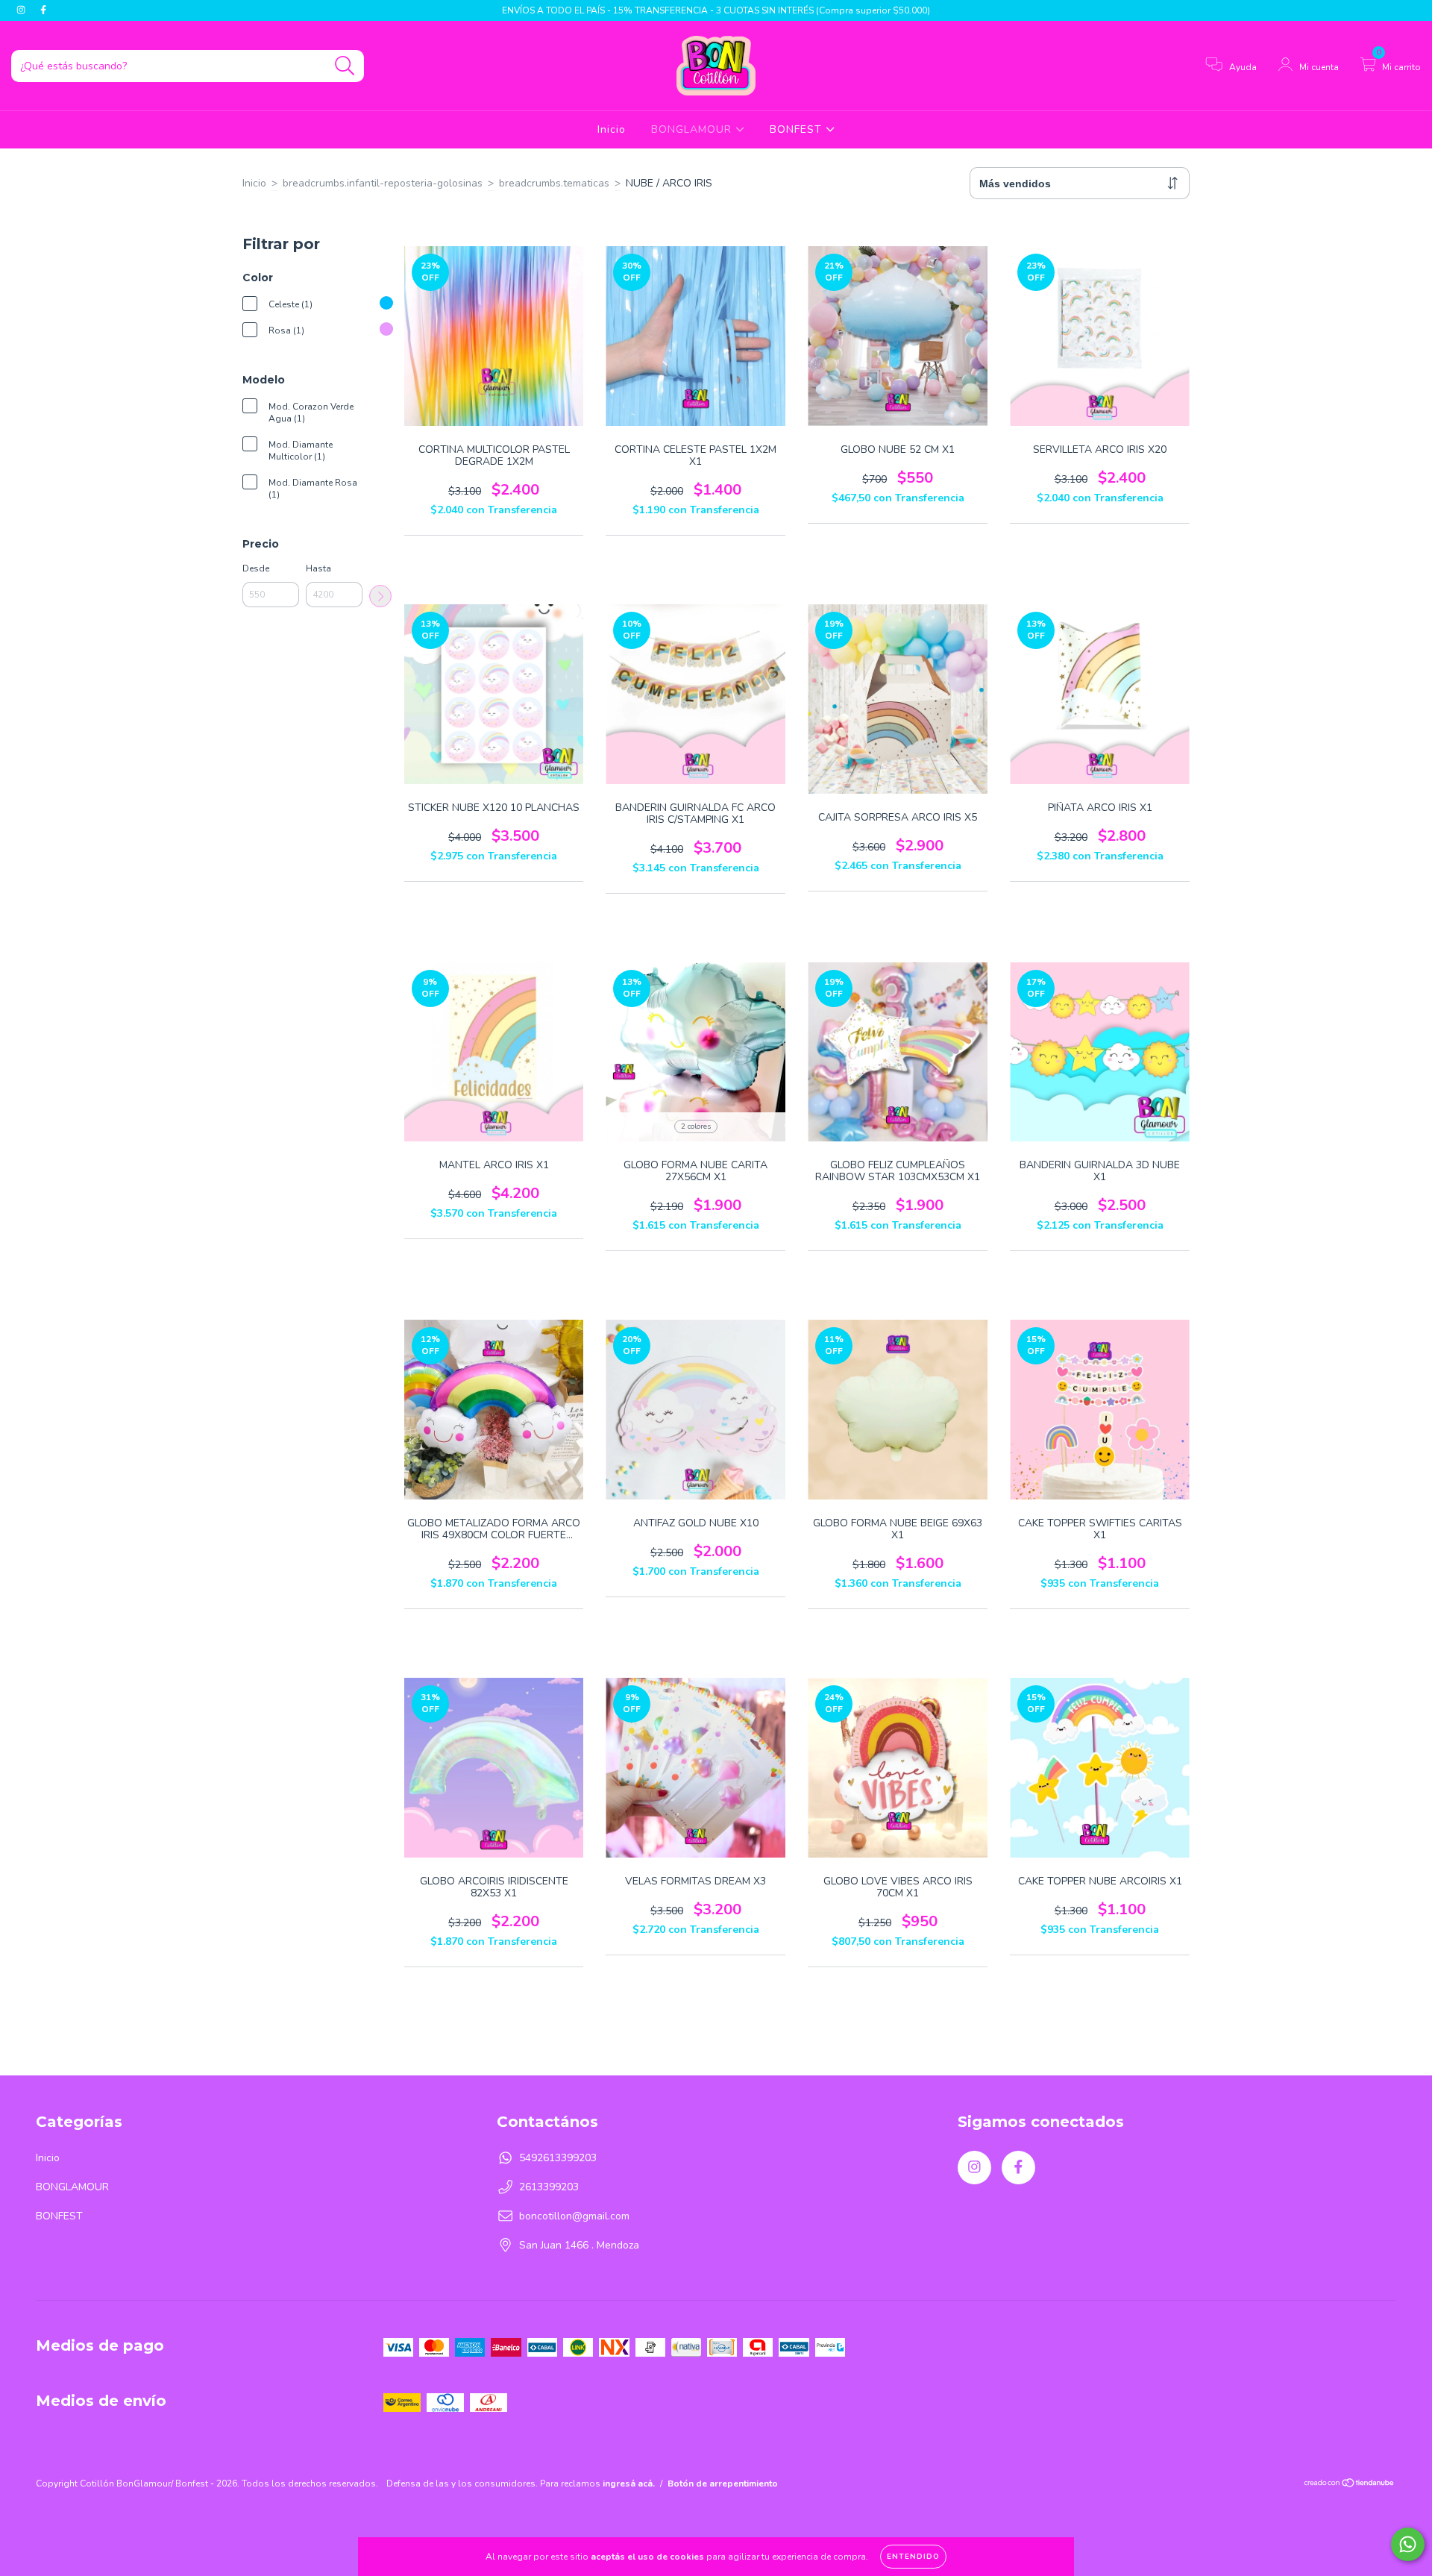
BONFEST (798, 129)
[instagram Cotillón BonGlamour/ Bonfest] (22, 10)
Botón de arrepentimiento (723, 2483)
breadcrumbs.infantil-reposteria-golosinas (383, 183)
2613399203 (549, 2187)
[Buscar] (345, 66)
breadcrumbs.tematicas (554, 183)
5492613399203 (558, 2158)
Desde (256, 568)
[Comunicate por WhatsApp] (1408, 2544)
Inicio (612, 129)
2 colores (696, 1126)
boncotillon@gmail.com (574, 2216)
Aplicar (380, 596)
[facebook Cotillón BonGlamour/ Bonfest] (43, 10)
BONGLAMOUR (693, 129)
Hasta (318, 568)
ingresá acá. (629, 2483)
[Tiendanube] (1350, 2485)
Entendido (913, 2557)
